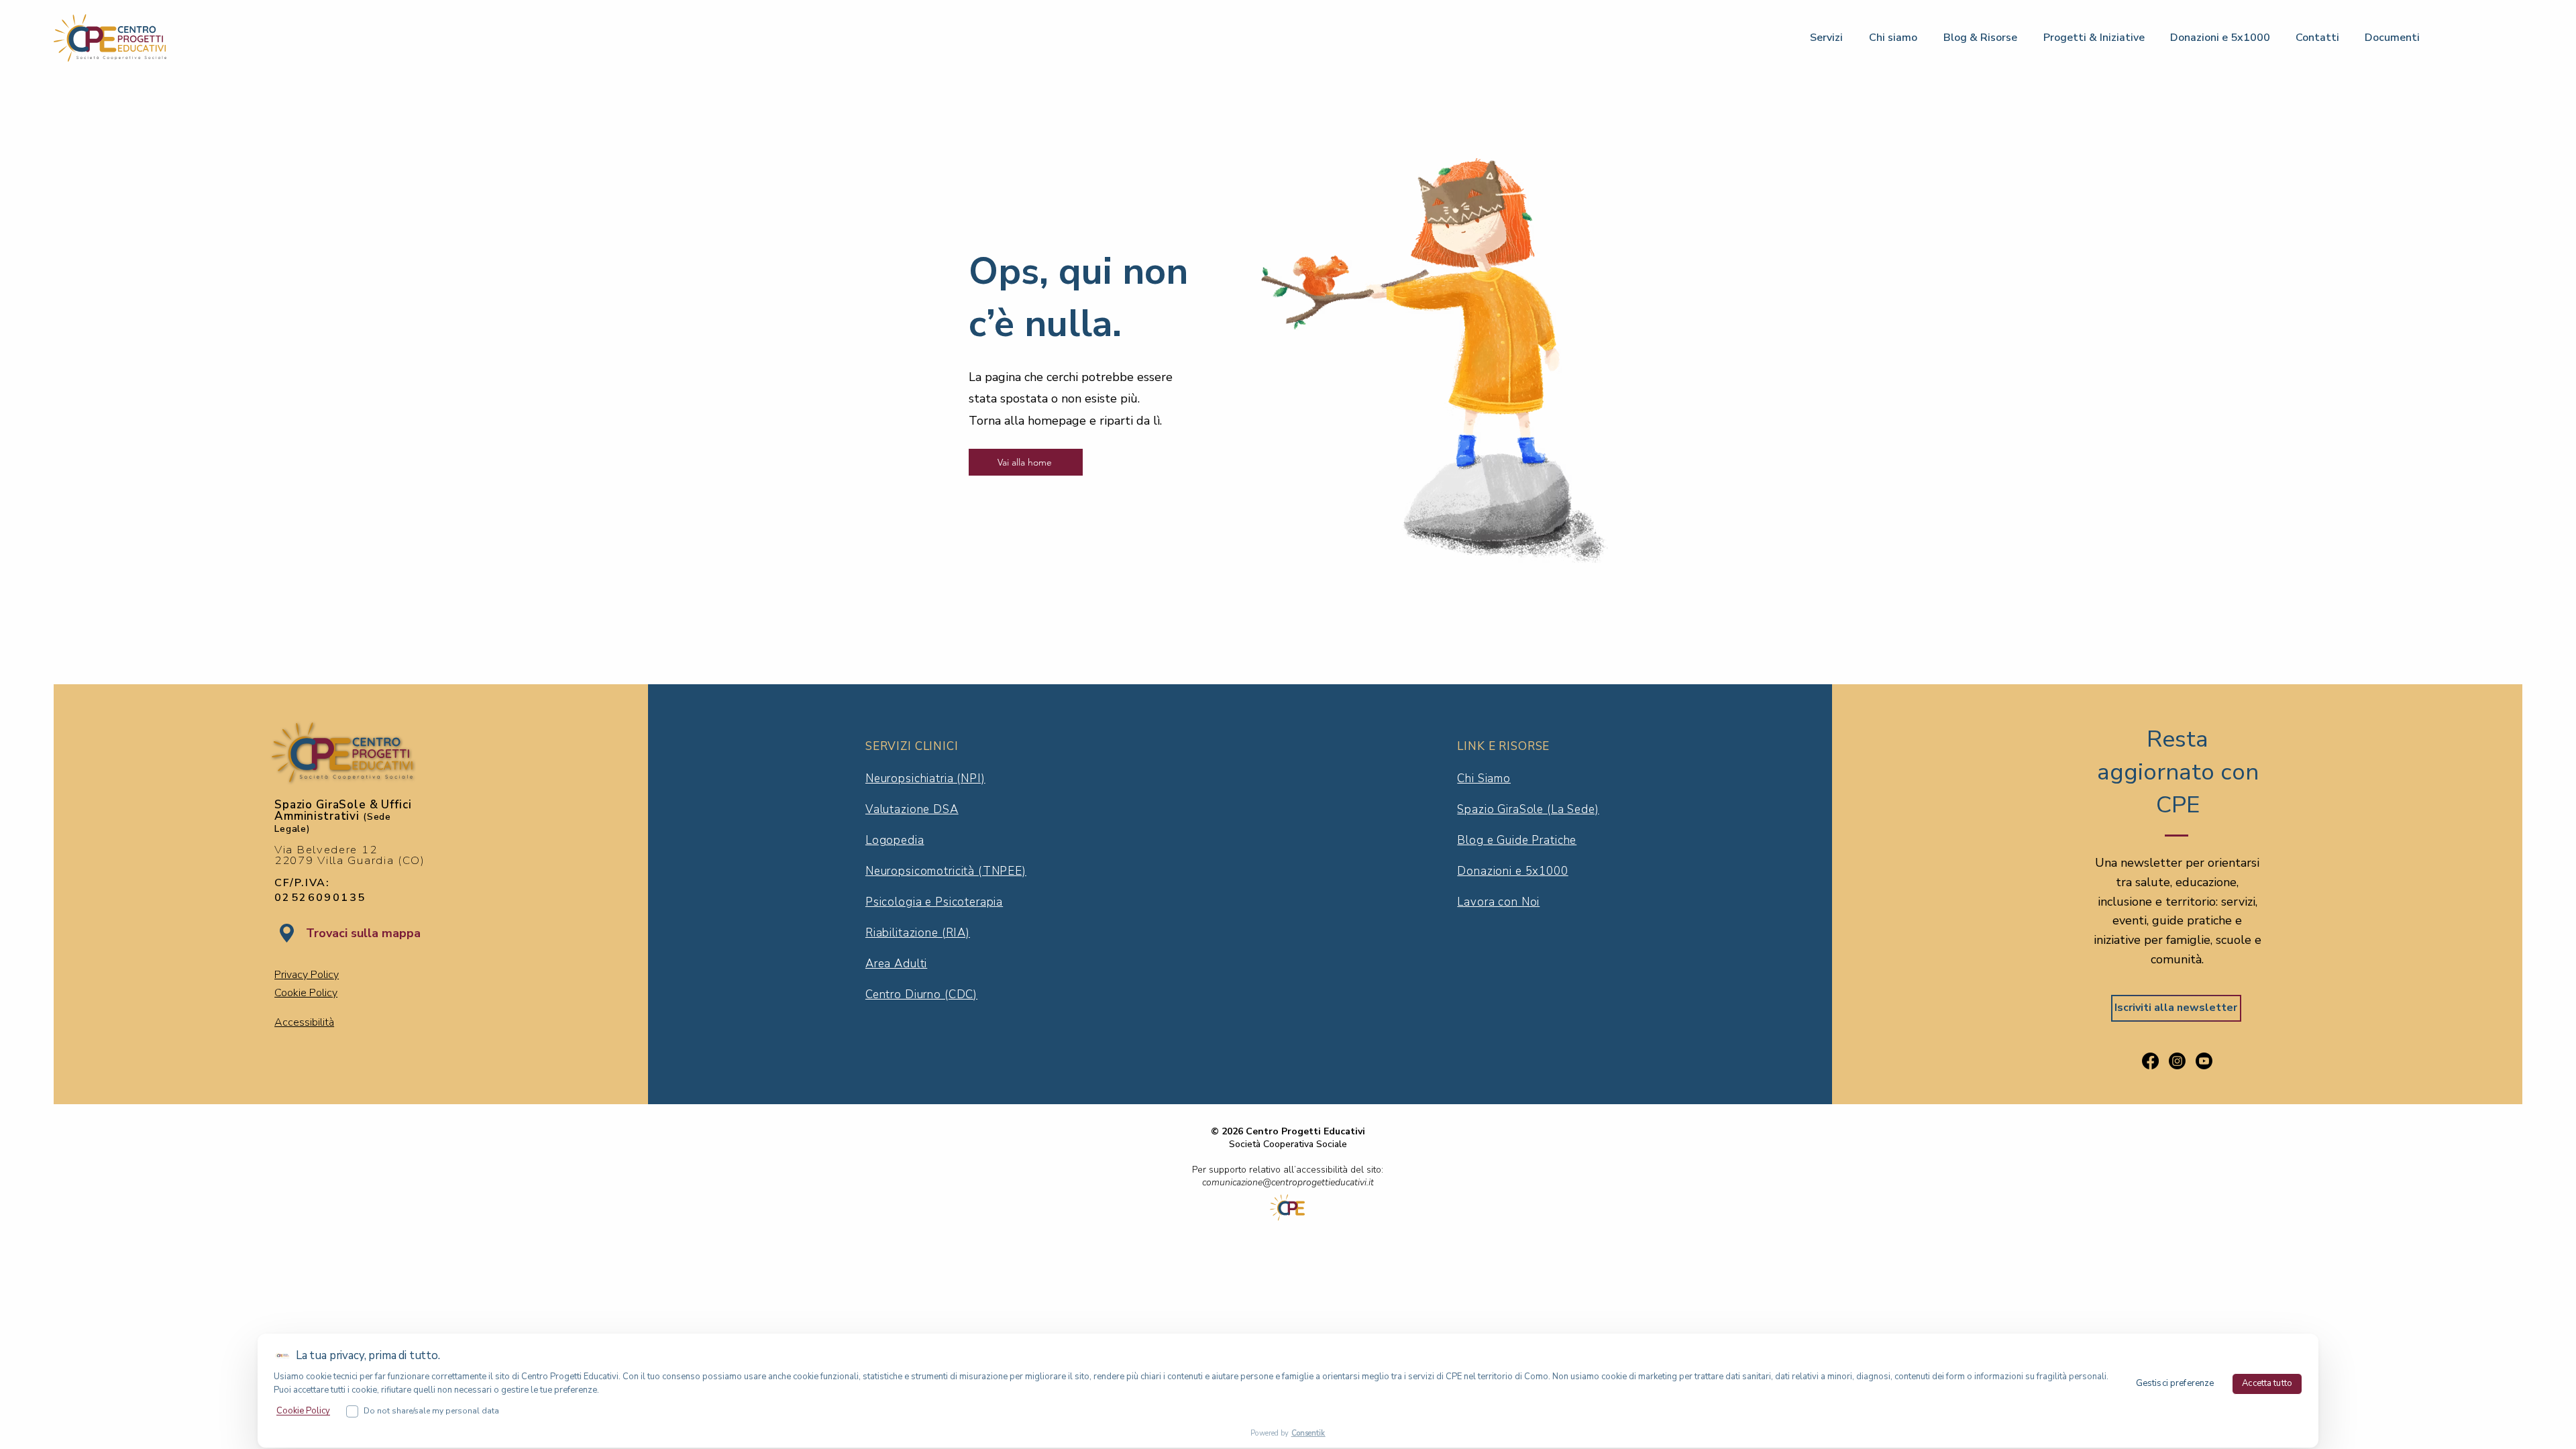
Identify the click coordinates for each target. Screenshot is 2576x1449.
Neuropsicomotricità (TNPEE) (946, 871)
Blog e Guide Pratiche (1517, 840)
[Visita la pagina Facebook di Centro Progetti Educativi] (2150, 1061)
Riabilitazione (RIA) (918, 933)
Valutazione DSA (912, 809)
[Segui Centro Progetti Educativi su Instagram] (2177, 1061)
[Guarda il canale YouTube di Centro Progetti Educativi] (2204, 1061)
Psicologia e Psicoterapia (934, 902)
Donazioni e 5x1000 (1512, 871)
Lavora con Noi (1498, 902)
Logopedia (895, 840)
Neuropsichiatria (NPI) (925, 779)
